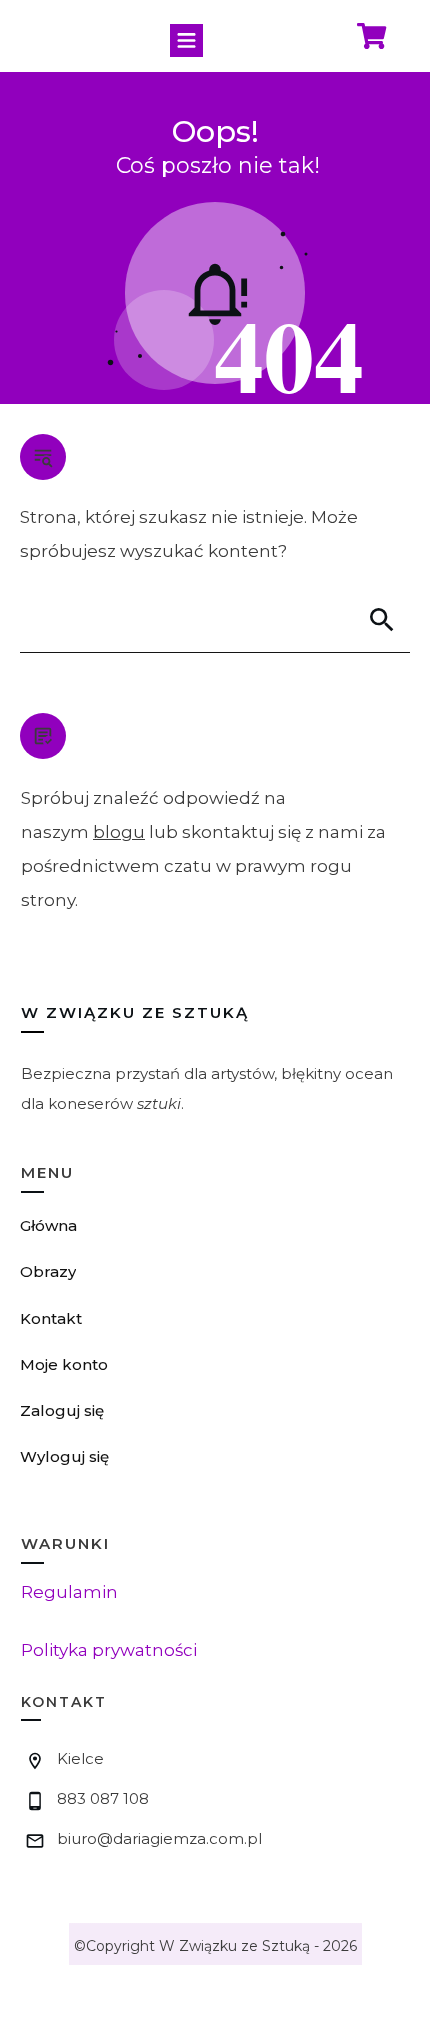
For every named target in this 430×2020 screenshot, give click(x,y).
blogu (119, 832)
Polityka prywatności (109, 1650)
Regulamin (69, 1592)
